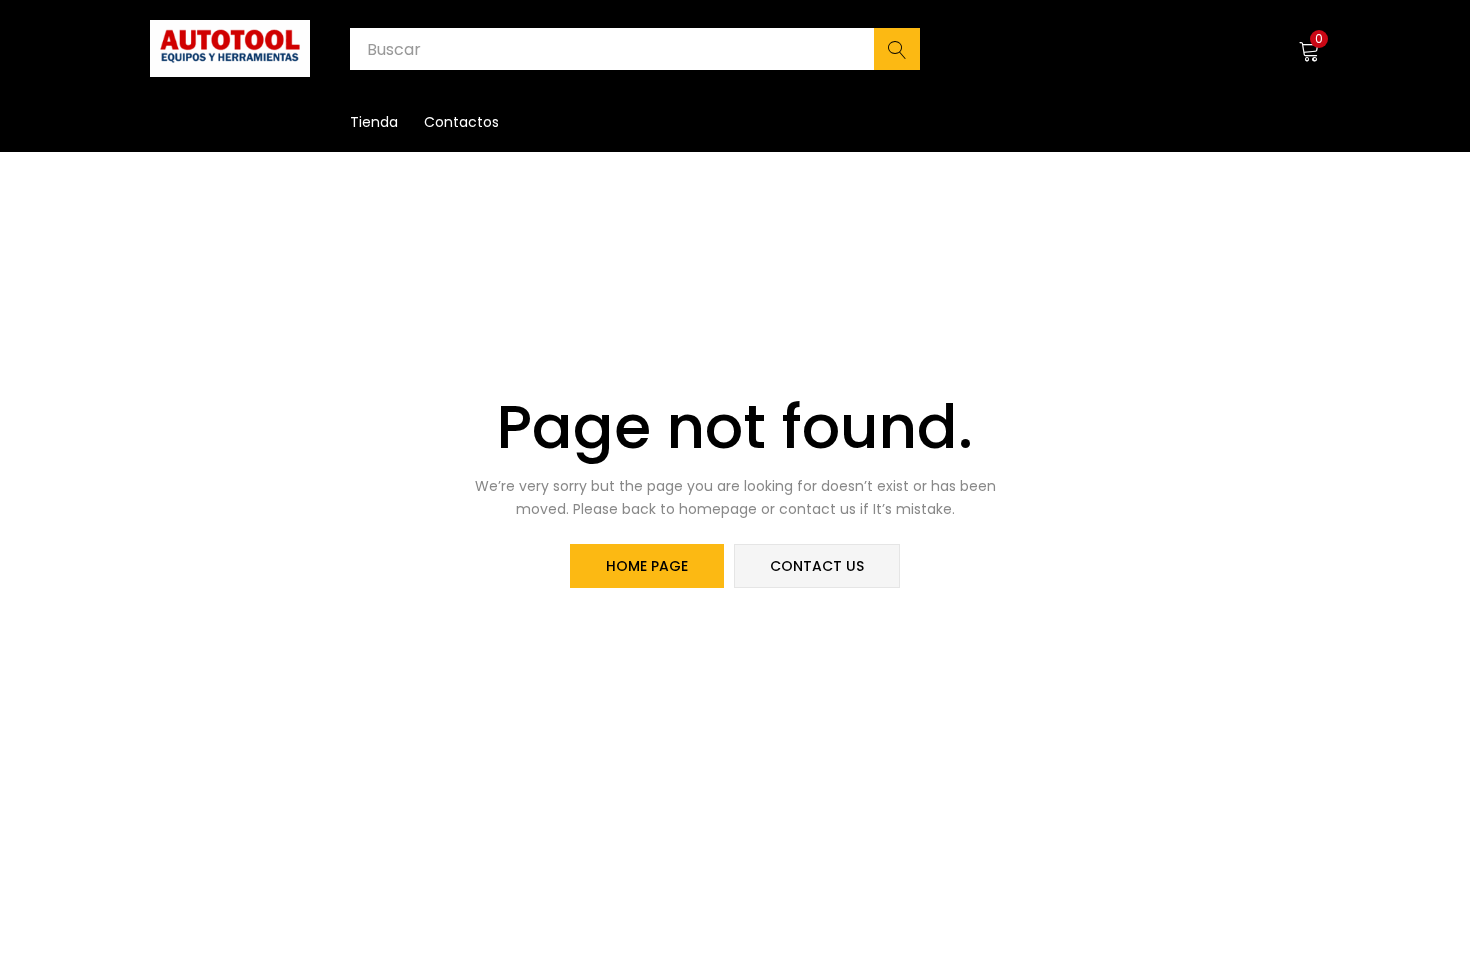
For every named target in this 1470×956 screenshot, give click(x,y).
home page (647, 566)
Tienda (374, 122)
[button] (1309, 49)
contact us (817, 566)
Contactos (461, 122)
